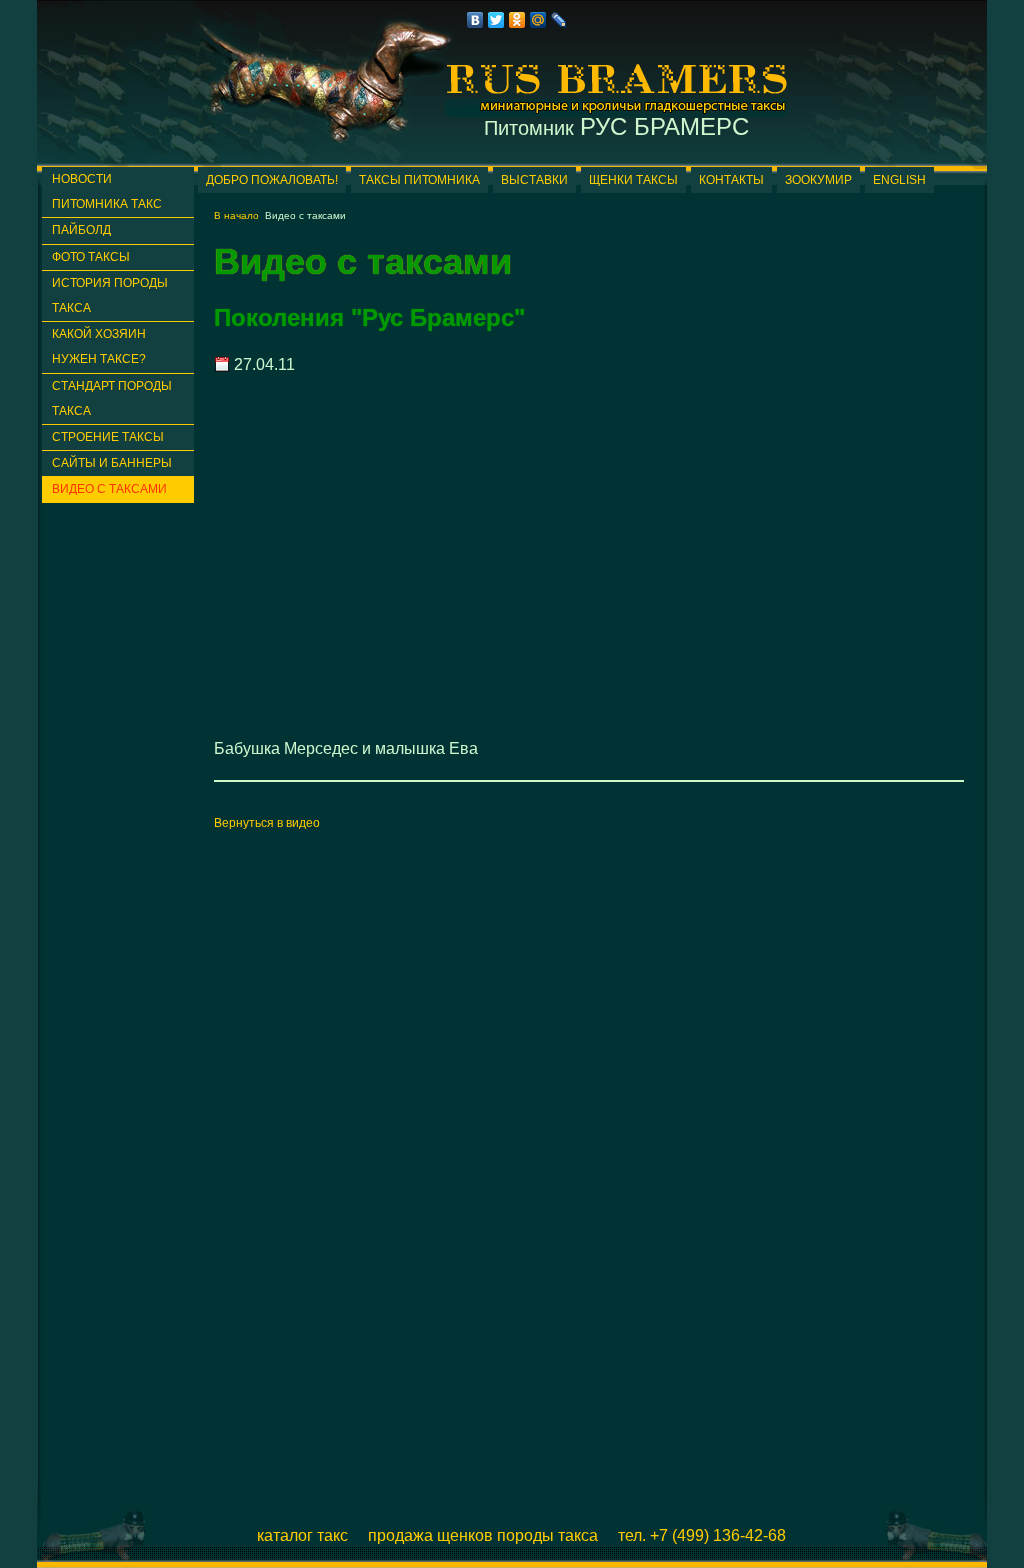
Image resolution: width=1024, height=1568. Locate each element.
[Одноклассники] (517, 20)
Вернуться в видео (267, 823)
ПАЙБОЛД (81, 230)
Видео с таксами (109, 489)
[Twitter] (496, 20)
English (899, 180)
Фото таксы (91, 257)
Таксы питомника (419, 180)
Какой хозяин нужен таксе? (99, 346)
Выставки (534, 180)
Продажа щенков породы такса (483, 1535)
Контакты (731, 180)
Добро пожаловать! (272, 180)
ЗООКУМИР (818, 180)
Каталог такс (302, 1535)
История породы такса (110, 295)
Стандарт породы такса (112, 398)
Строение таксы (108, 437)
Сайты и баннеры (112, 463)
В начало (236, 215)
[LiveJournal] (559, 20)
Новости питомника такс (107, 191)
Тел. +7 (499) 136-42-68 (702, 1535)
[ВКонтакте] (475, 20)
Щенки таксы (633, 180)
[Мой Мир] (538, 20)
